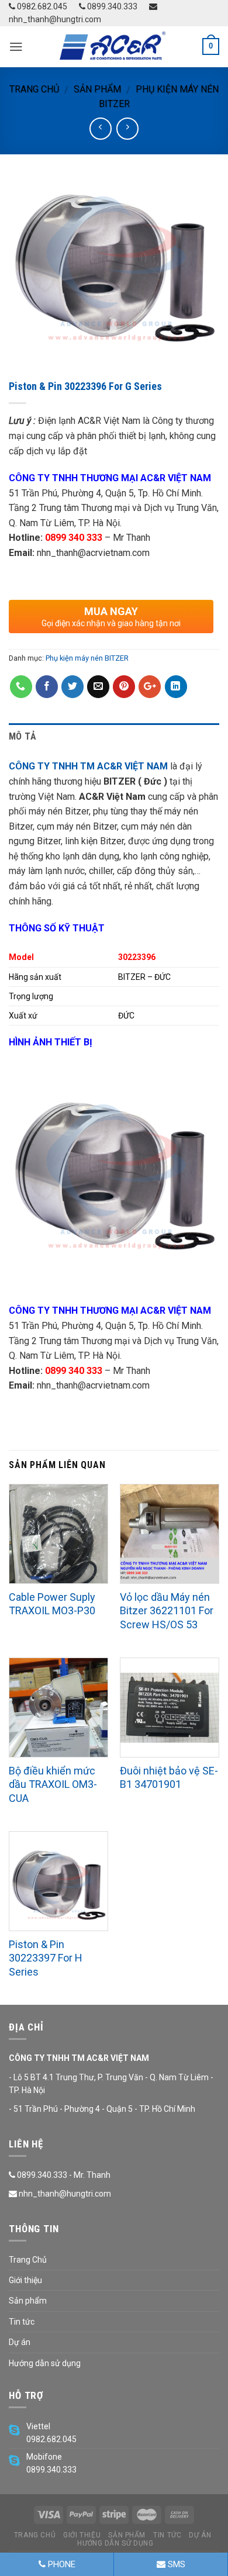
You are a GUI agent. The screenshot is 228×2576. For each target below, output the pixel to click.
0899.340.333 (111, 6)
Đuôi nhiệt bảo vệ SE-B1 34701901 (169, 1777)
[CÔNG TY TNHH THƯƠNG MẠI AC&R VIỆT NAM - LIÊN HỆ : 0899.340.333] (114, 47)
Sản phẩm (97, 89)
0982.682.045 (41, 6)
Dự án (20, 2342)
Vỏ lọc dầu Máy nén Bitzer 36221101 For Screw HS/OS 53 (167, 1611)
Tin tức (22, 2322)
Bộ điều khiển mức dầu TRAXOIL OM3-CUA (53, 1784)
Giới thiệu (25, 2280)
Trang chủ (34, 89)
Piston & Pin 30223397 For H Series (46, 1958)
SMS (175, 2564)
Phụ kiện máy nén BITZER (87, 658)
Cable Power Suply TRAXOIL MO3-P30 (52, 1604)
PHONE (61, 2564)
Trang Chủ (28, 2260)
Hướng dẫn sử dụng (45, 2363)
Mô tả (23, 736)
